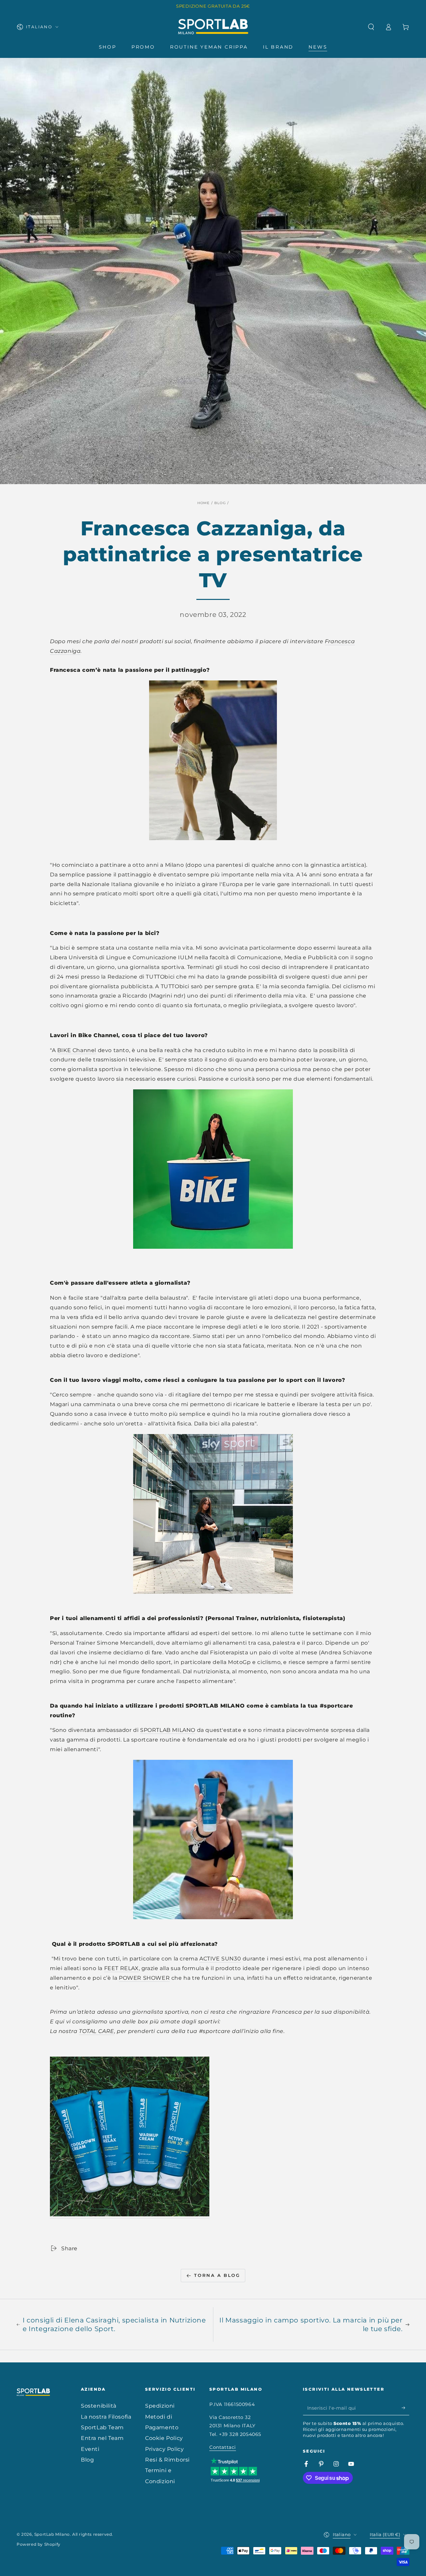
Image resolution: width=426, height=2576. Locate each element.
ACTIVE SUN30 (220, 1959)
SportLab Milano (52, 2534)
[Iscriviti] (406, 2408)
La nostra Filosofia (106, 2417)
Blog (220, 503)
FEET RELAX (121, 1968)
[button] (371, 27)
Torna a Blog (217, 2275)
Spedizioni (160, 2406)
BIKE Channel (77, 1050)
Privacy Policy (164, 2449)
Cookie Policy (164, 2438)
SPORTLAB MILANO (168, 1730)
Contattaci (223, 2447)
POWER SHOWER (144, 1978)
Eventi (90, 2449)
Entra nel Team (102, 2438)
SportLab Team (102, 2427)
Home (204, 503)
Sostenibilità (99, 2406)
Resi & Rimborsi (167, 2460)
